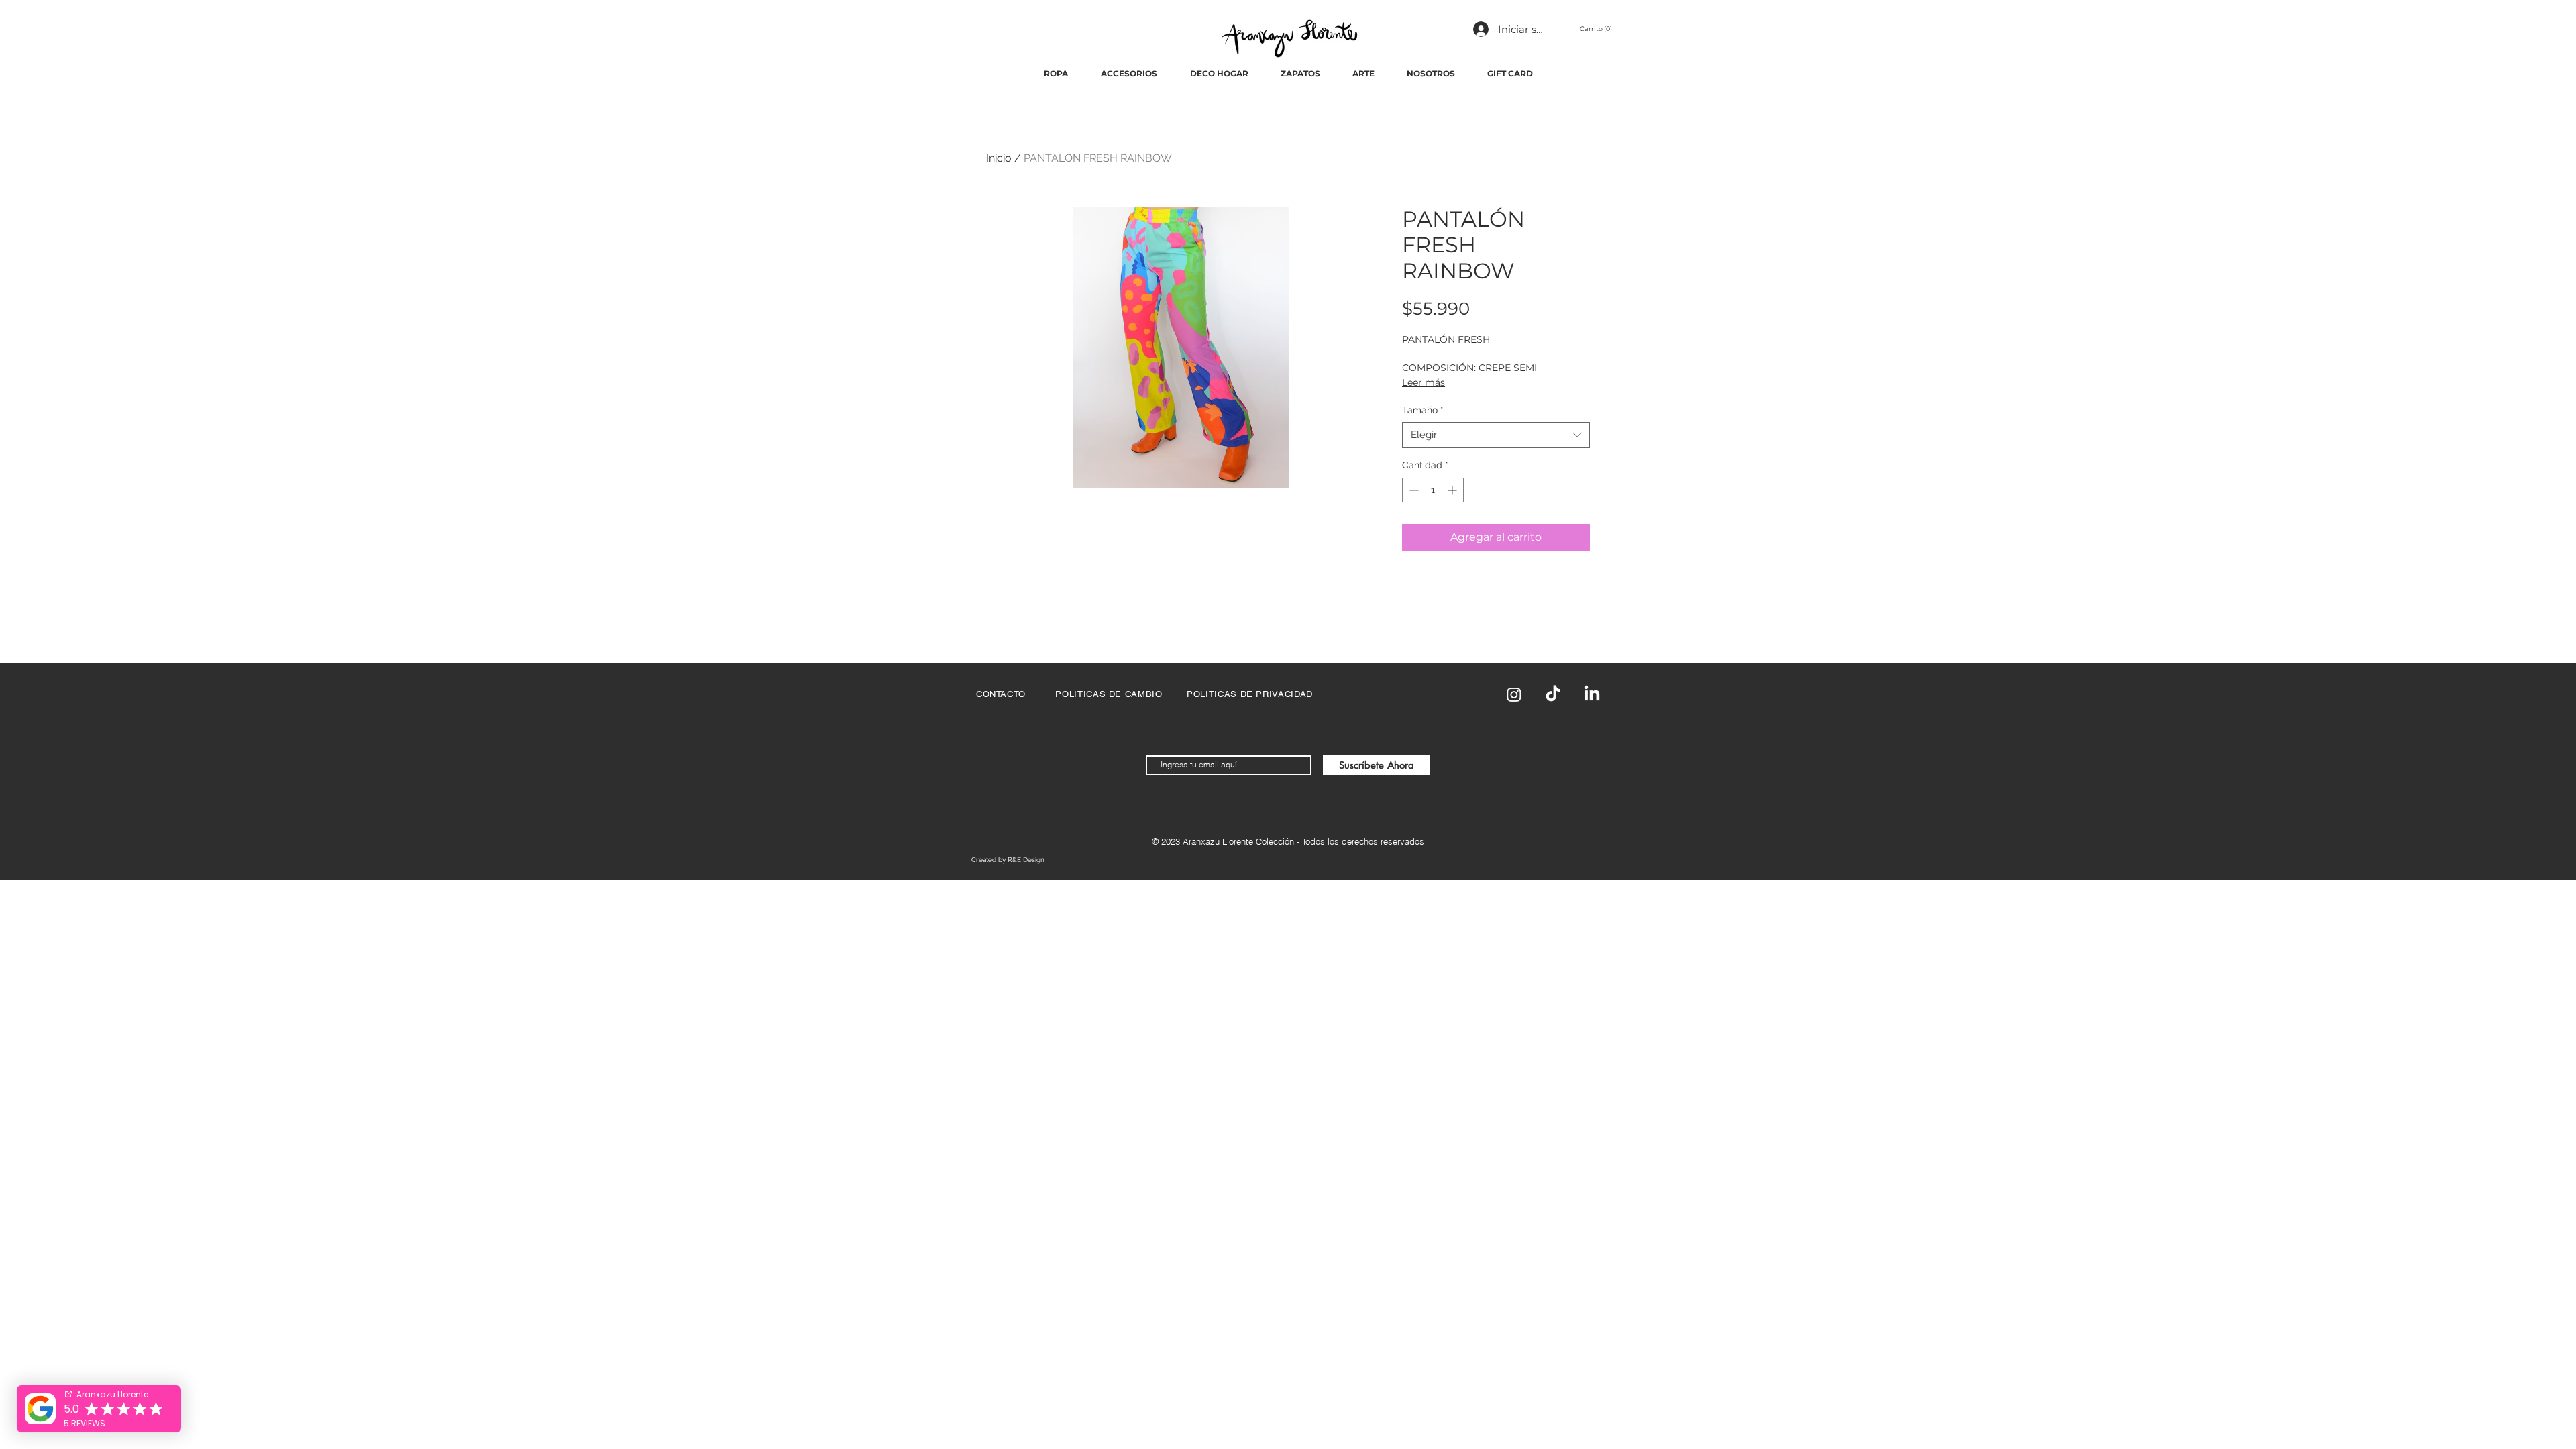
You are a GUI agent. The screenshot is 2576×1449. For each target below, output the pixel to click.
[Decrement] (1412, 490)
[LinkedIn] (1592, 694)
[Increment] (1453, 490)
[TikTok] (1553, 694)
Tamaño (1423, 410)
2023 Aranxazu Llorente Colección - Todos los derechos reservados (1293, 841)
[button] (1598, 29)
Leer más (1424, 382)
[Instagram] (1514, 694)
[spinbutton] (1433, 490)
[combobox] (1496, 435)
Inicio (999, 158)
